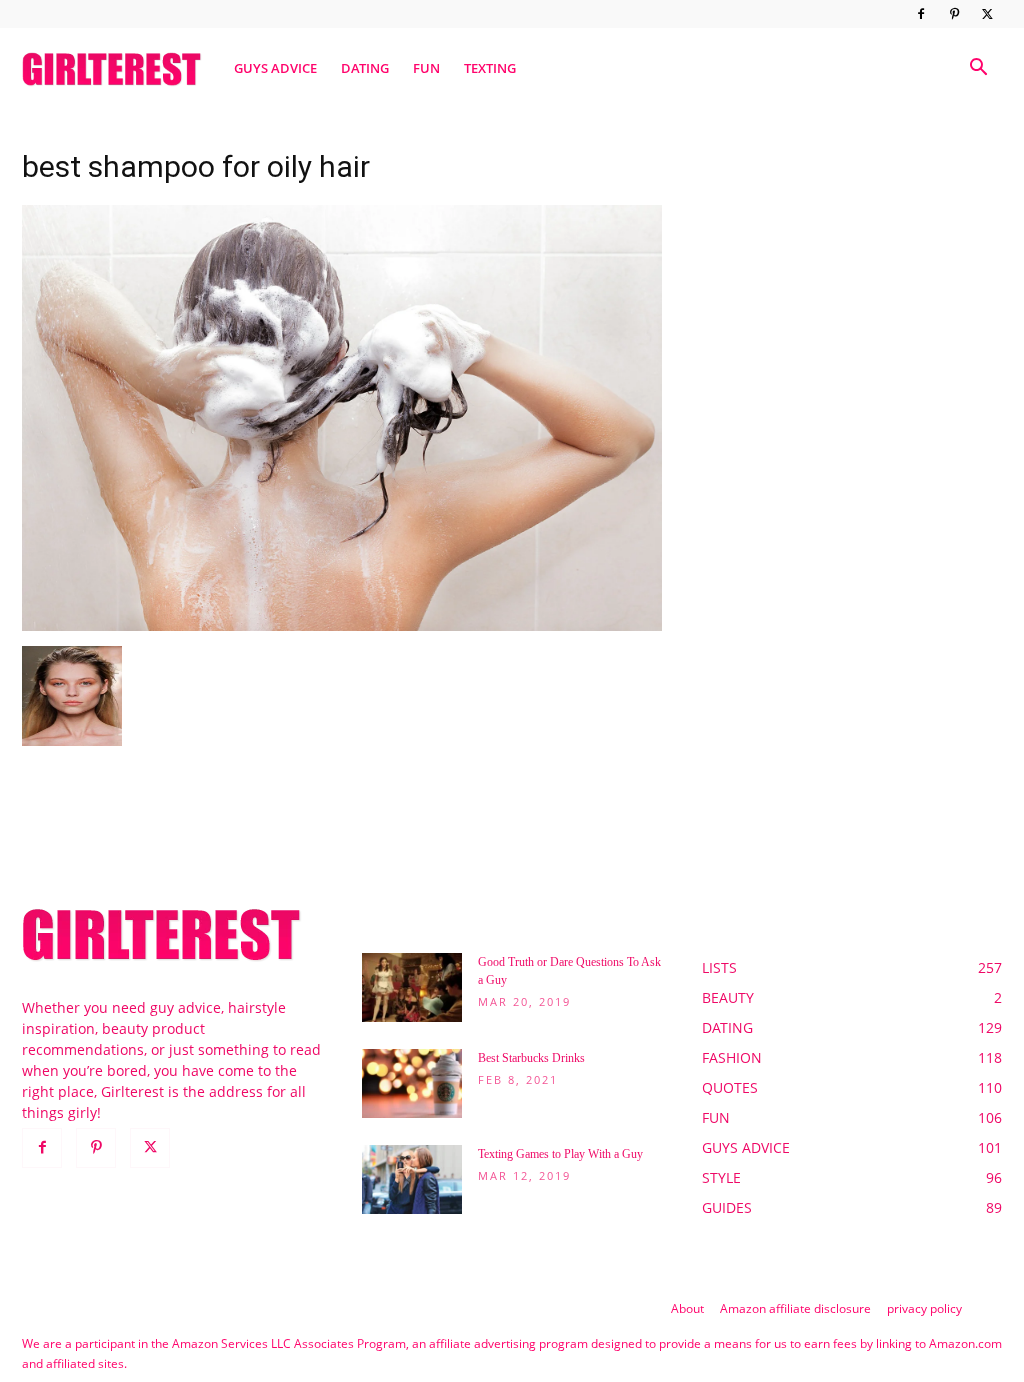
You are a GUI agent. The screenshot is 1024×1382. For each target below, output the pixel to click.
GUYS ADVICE (275, 68)
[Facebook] (921, 14)
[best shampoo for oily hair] (342, 625)
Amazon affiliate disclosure (795, 1308)
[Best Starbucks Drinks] (412, 1083)
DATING (365, 68)
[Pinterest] (954, 14)
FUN (426, 68)
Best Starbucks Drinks (531, 1058)
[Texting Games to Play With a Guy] (412, 1179)
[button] (978, 69)
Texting (490, 68)
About (687, 1308)
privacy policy (924, 1308)
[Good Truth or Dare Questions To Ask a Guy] (412, 987)
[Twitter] (987, 14)
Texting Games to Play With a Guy (560, 1154)
